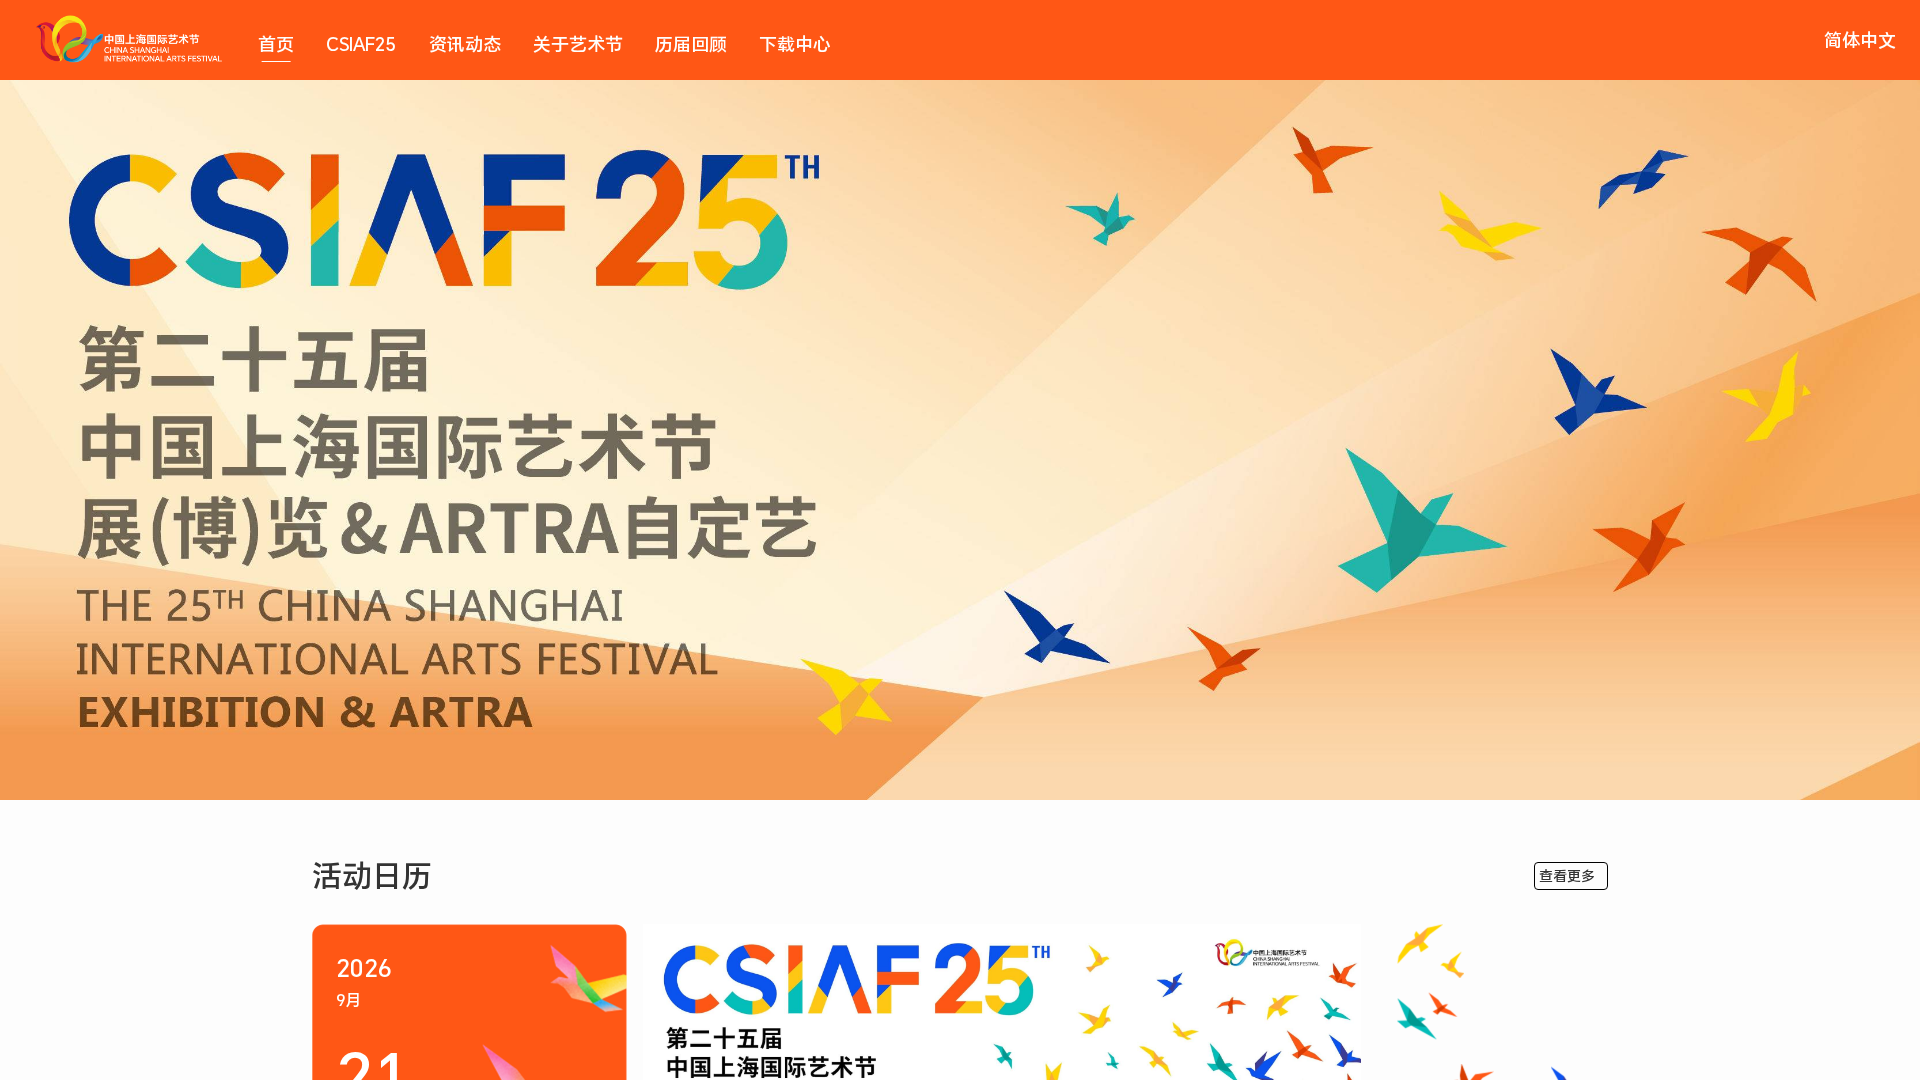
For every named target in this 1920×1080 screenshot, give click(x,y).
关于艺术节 (578, 44)
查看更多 (1567, 875)
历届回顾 (691, 44)
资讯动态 (465, 44)
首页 (276, 44)
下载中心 (795, 44)
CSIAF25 (361, 44)
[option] (960, 440)
